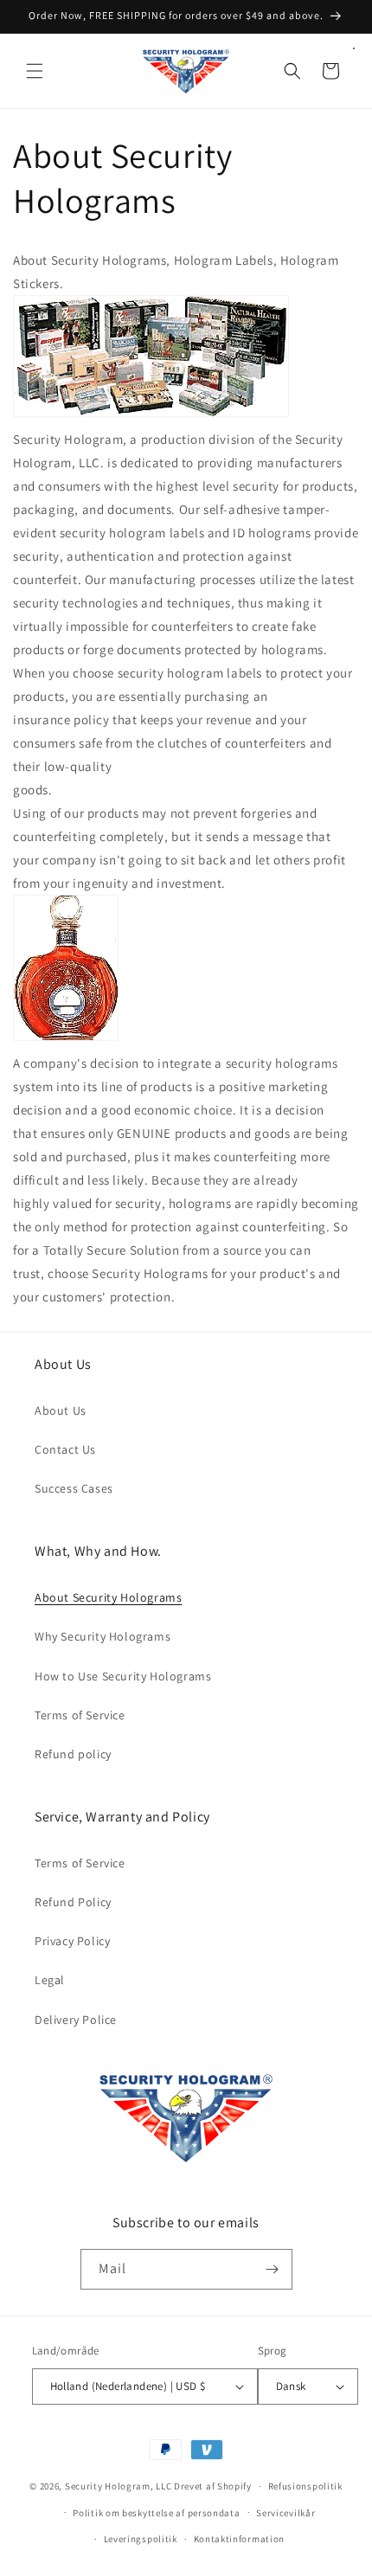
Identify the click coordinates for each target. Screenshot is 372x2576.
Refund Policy (73, 1902)
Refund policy (73, 1754)
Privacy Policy (72, 1941)
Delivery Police (76, 2020)
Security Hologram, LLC (118, 2486)
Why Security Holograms (103, 1636)
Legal (50, 1980)
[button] (35, 71)
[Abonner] (273, 2269)
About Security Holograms (108, 1597)
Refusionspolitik (305, 2486)
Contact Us (65, 1449)
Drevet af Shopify (213, 2486)
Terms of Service (80, 1715)
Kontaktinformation (240, 2539)
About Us (61, 1410)
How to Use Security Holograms (123, 1676)
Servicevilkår (285, 2513)
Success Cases (74, 1488)
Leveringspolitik (141, 2539)
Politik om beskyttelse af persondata (156, 2513)
